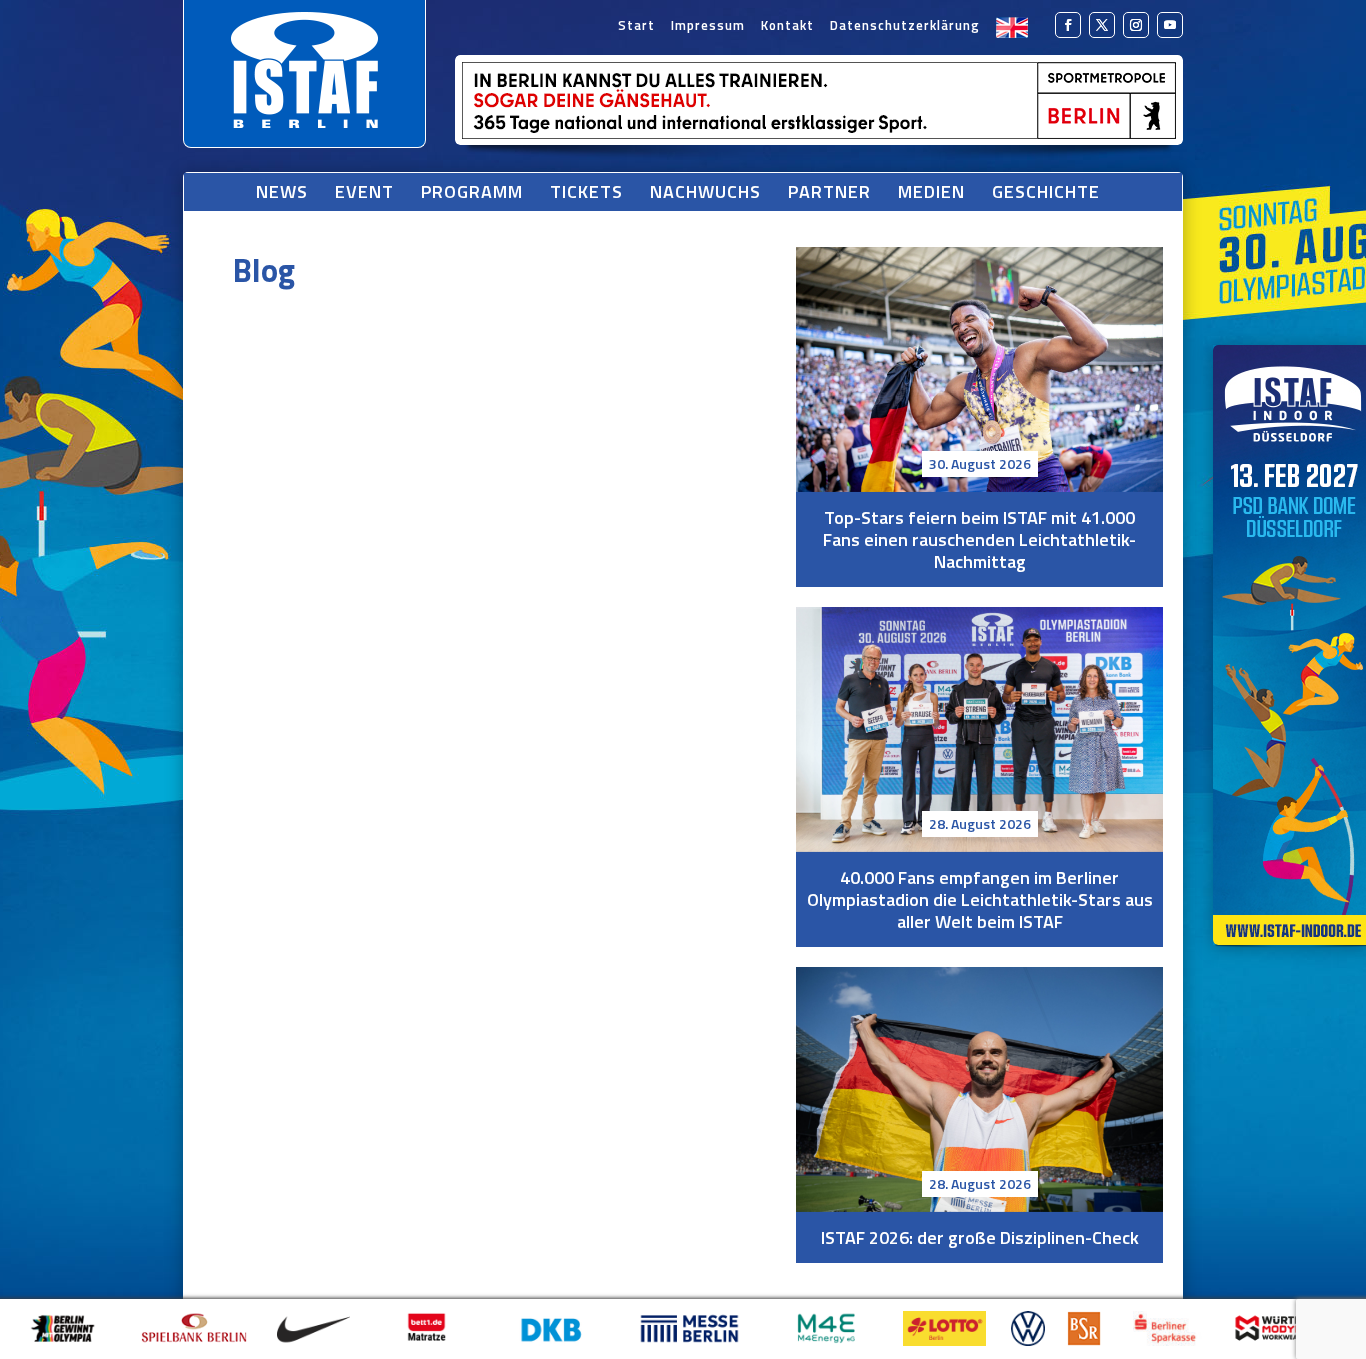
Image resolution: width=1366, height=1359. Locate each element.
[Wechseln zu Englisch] (1012, 27)
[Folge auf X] (1102, 25)
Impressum (708, 26)
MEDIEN (931, 191)
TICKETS (586, 191)
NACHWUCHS (705, 191)
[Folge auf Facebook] (1068, 25)
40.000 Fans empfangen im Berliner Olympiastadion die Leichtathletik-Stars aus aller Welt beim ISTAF (979, 729)
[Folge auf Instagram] (1136, 25)
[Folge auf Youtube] (1170, 25)
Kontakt (787, 26)
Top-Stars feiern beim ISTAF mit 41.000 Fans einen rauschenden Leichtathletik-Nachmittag (979, 369)
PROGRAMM (472, 191)
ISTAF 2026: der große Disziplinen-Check (979, 1089)
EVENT (364, 191)
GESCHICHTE (1046, 191)
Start (636, 26)
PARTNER (829, 191)
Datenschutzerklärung (905, 26)
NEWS (282, 191)
